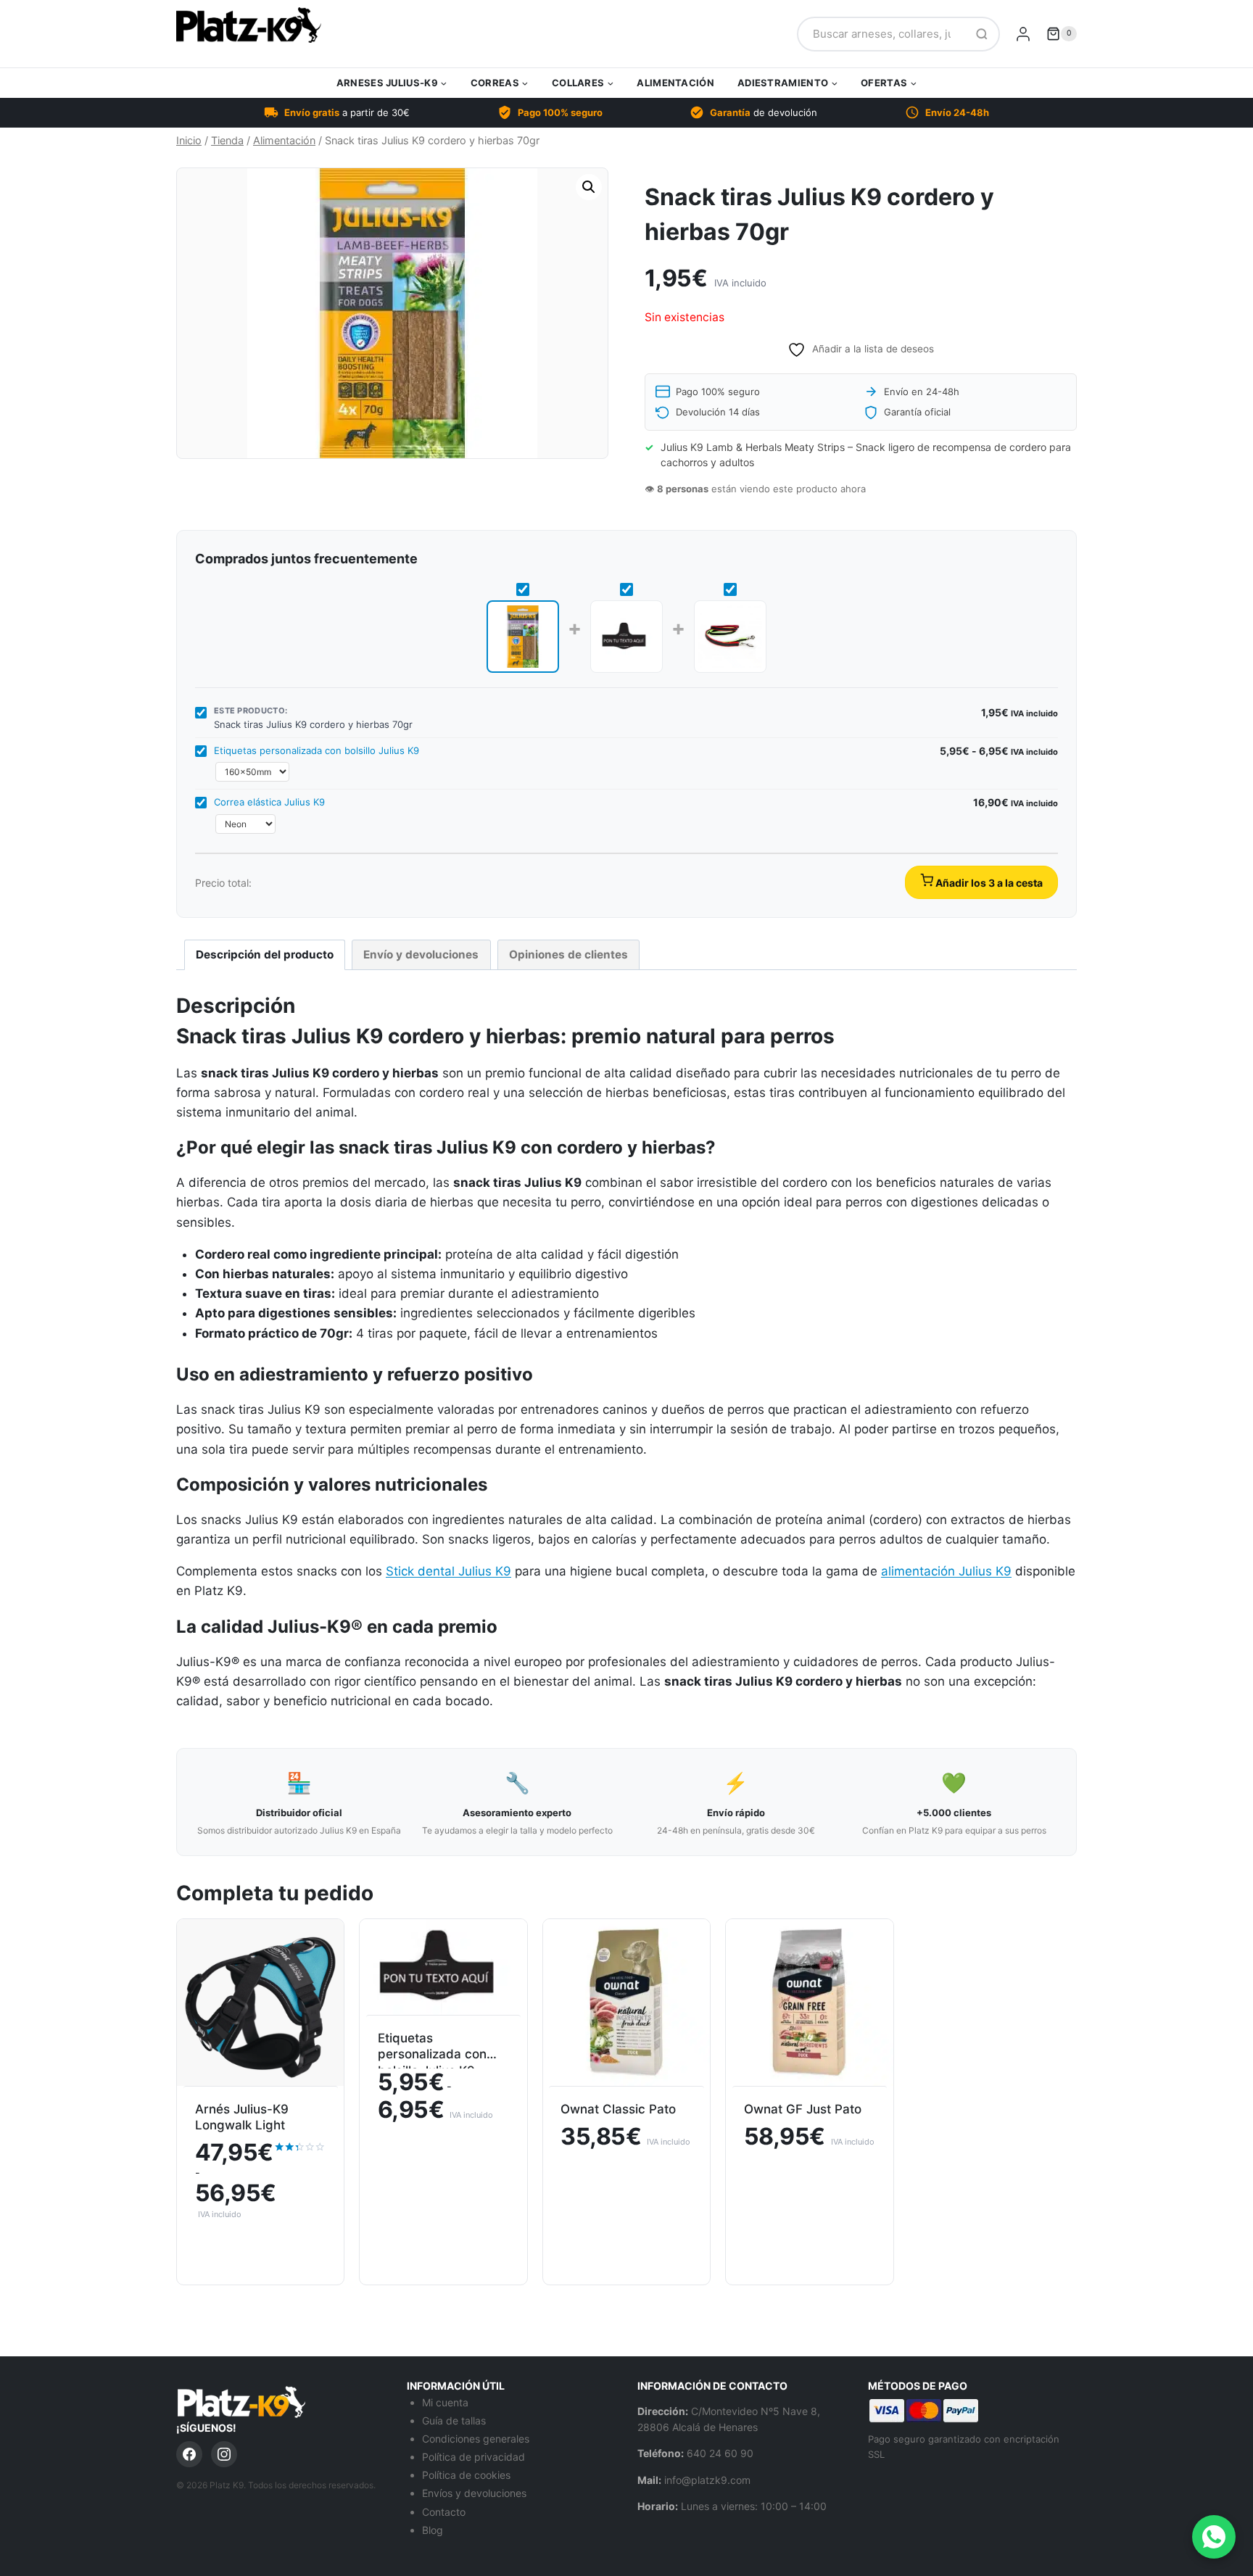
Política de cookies (466, 2475)
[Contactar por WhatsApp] (1214, 2537)
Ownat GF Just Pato (803, 2109)
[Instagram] (224, 2454)
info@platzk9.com (707, 2480)
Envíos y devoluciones (474, 2493)
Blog (433, 2530)
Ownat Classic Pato (618, 2109)
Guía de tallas (454, 2420)
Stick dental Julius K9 (448, 1571)
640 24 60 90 (720, 2453)
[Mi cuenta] (1023, 34)
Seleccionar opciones (260, 2249)
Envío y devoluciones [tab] (421, 954)
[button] (589, 187)
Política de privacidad (474, 2457)
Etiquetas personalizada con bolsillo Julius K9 (317, 750)
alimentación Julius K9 (946, 1571)
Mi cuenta (445, 2402)
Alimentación (675, 83)
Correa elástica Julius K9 (269, 802)
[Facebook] (189, 2454)
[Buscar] (982, 34)
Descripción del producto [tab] (265, 954)
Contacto (444, 2512)
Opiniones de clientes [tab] (568, 954)
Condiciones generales (476, 2439)
